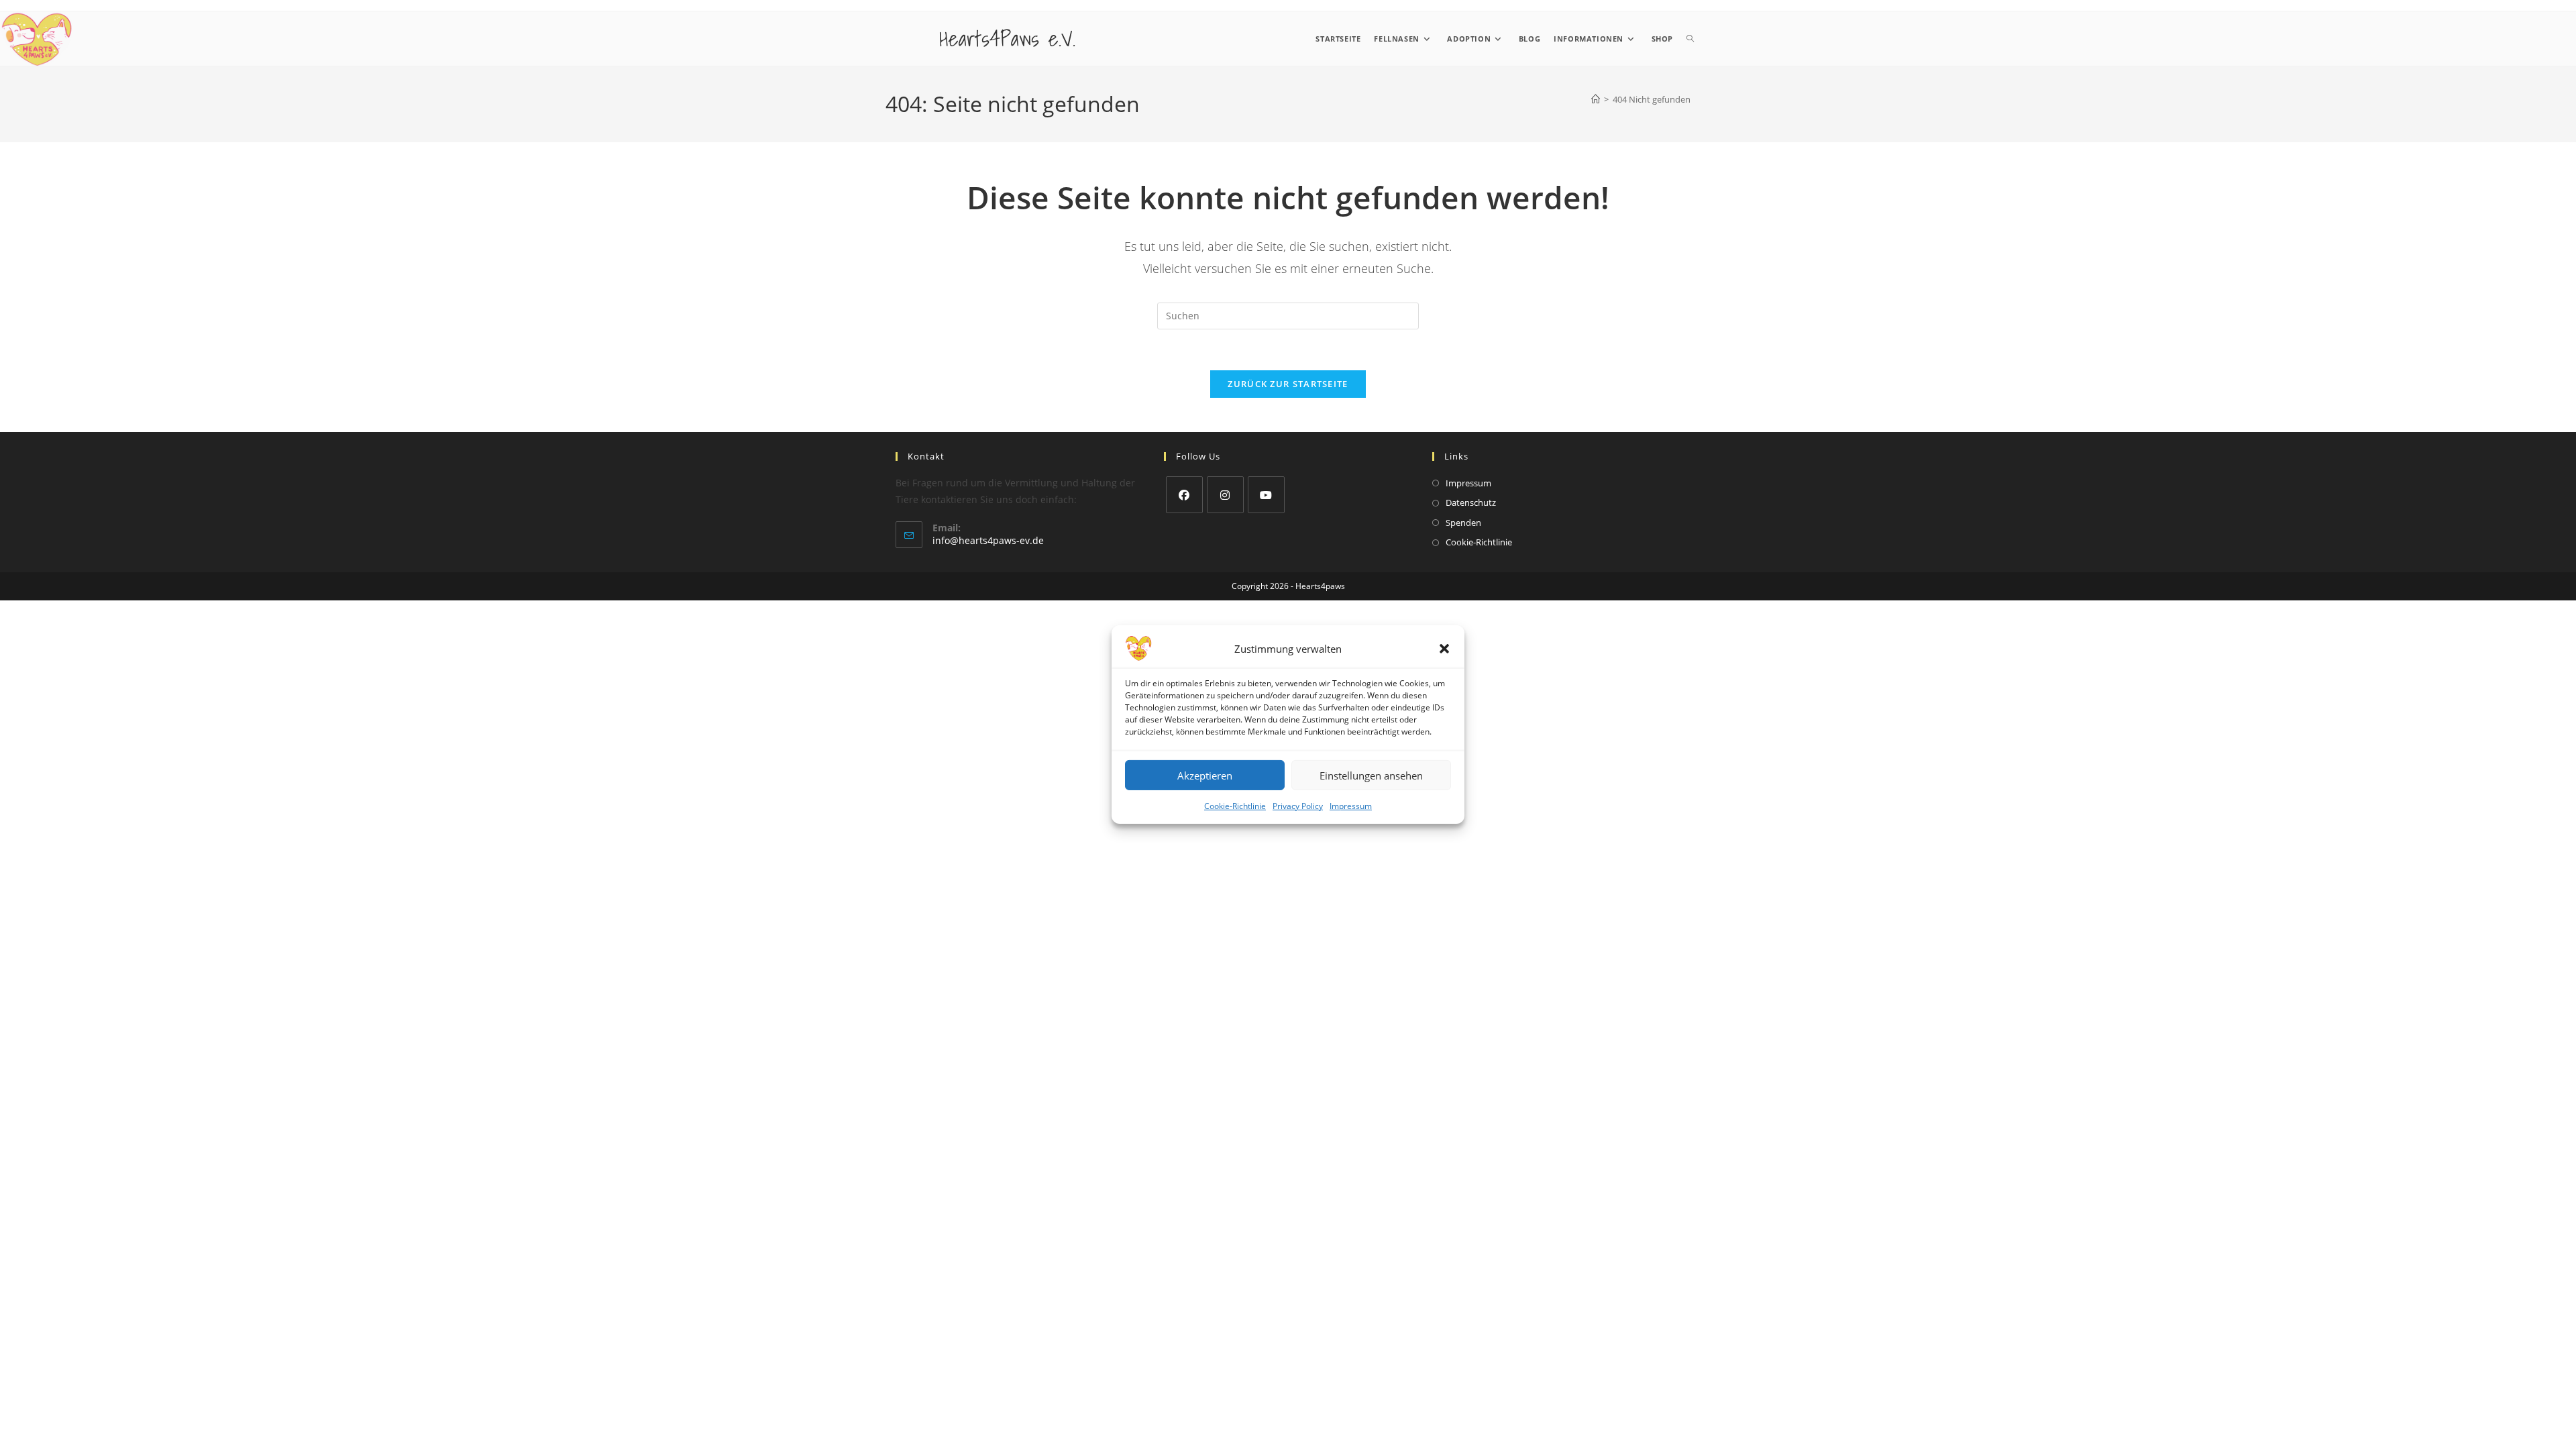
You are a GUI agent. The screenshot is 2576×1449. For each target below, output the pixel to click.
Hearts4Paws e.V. (1007, 38)
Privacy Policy (1298, 806)
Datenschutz (1471, 502)
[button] (1444, 649)
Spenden (1463, 523)
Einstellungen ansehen (1371, 775)
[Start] (1596, 99)
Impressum (1351, 806)
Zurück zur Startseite (1288, 384)
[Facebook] (1184, 495)
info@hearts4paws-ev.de (988, 540)
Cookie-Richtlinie (1235, 806)
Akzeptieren (1205, 775)
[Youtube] (1266, 495)
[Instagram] (1225, 495)
